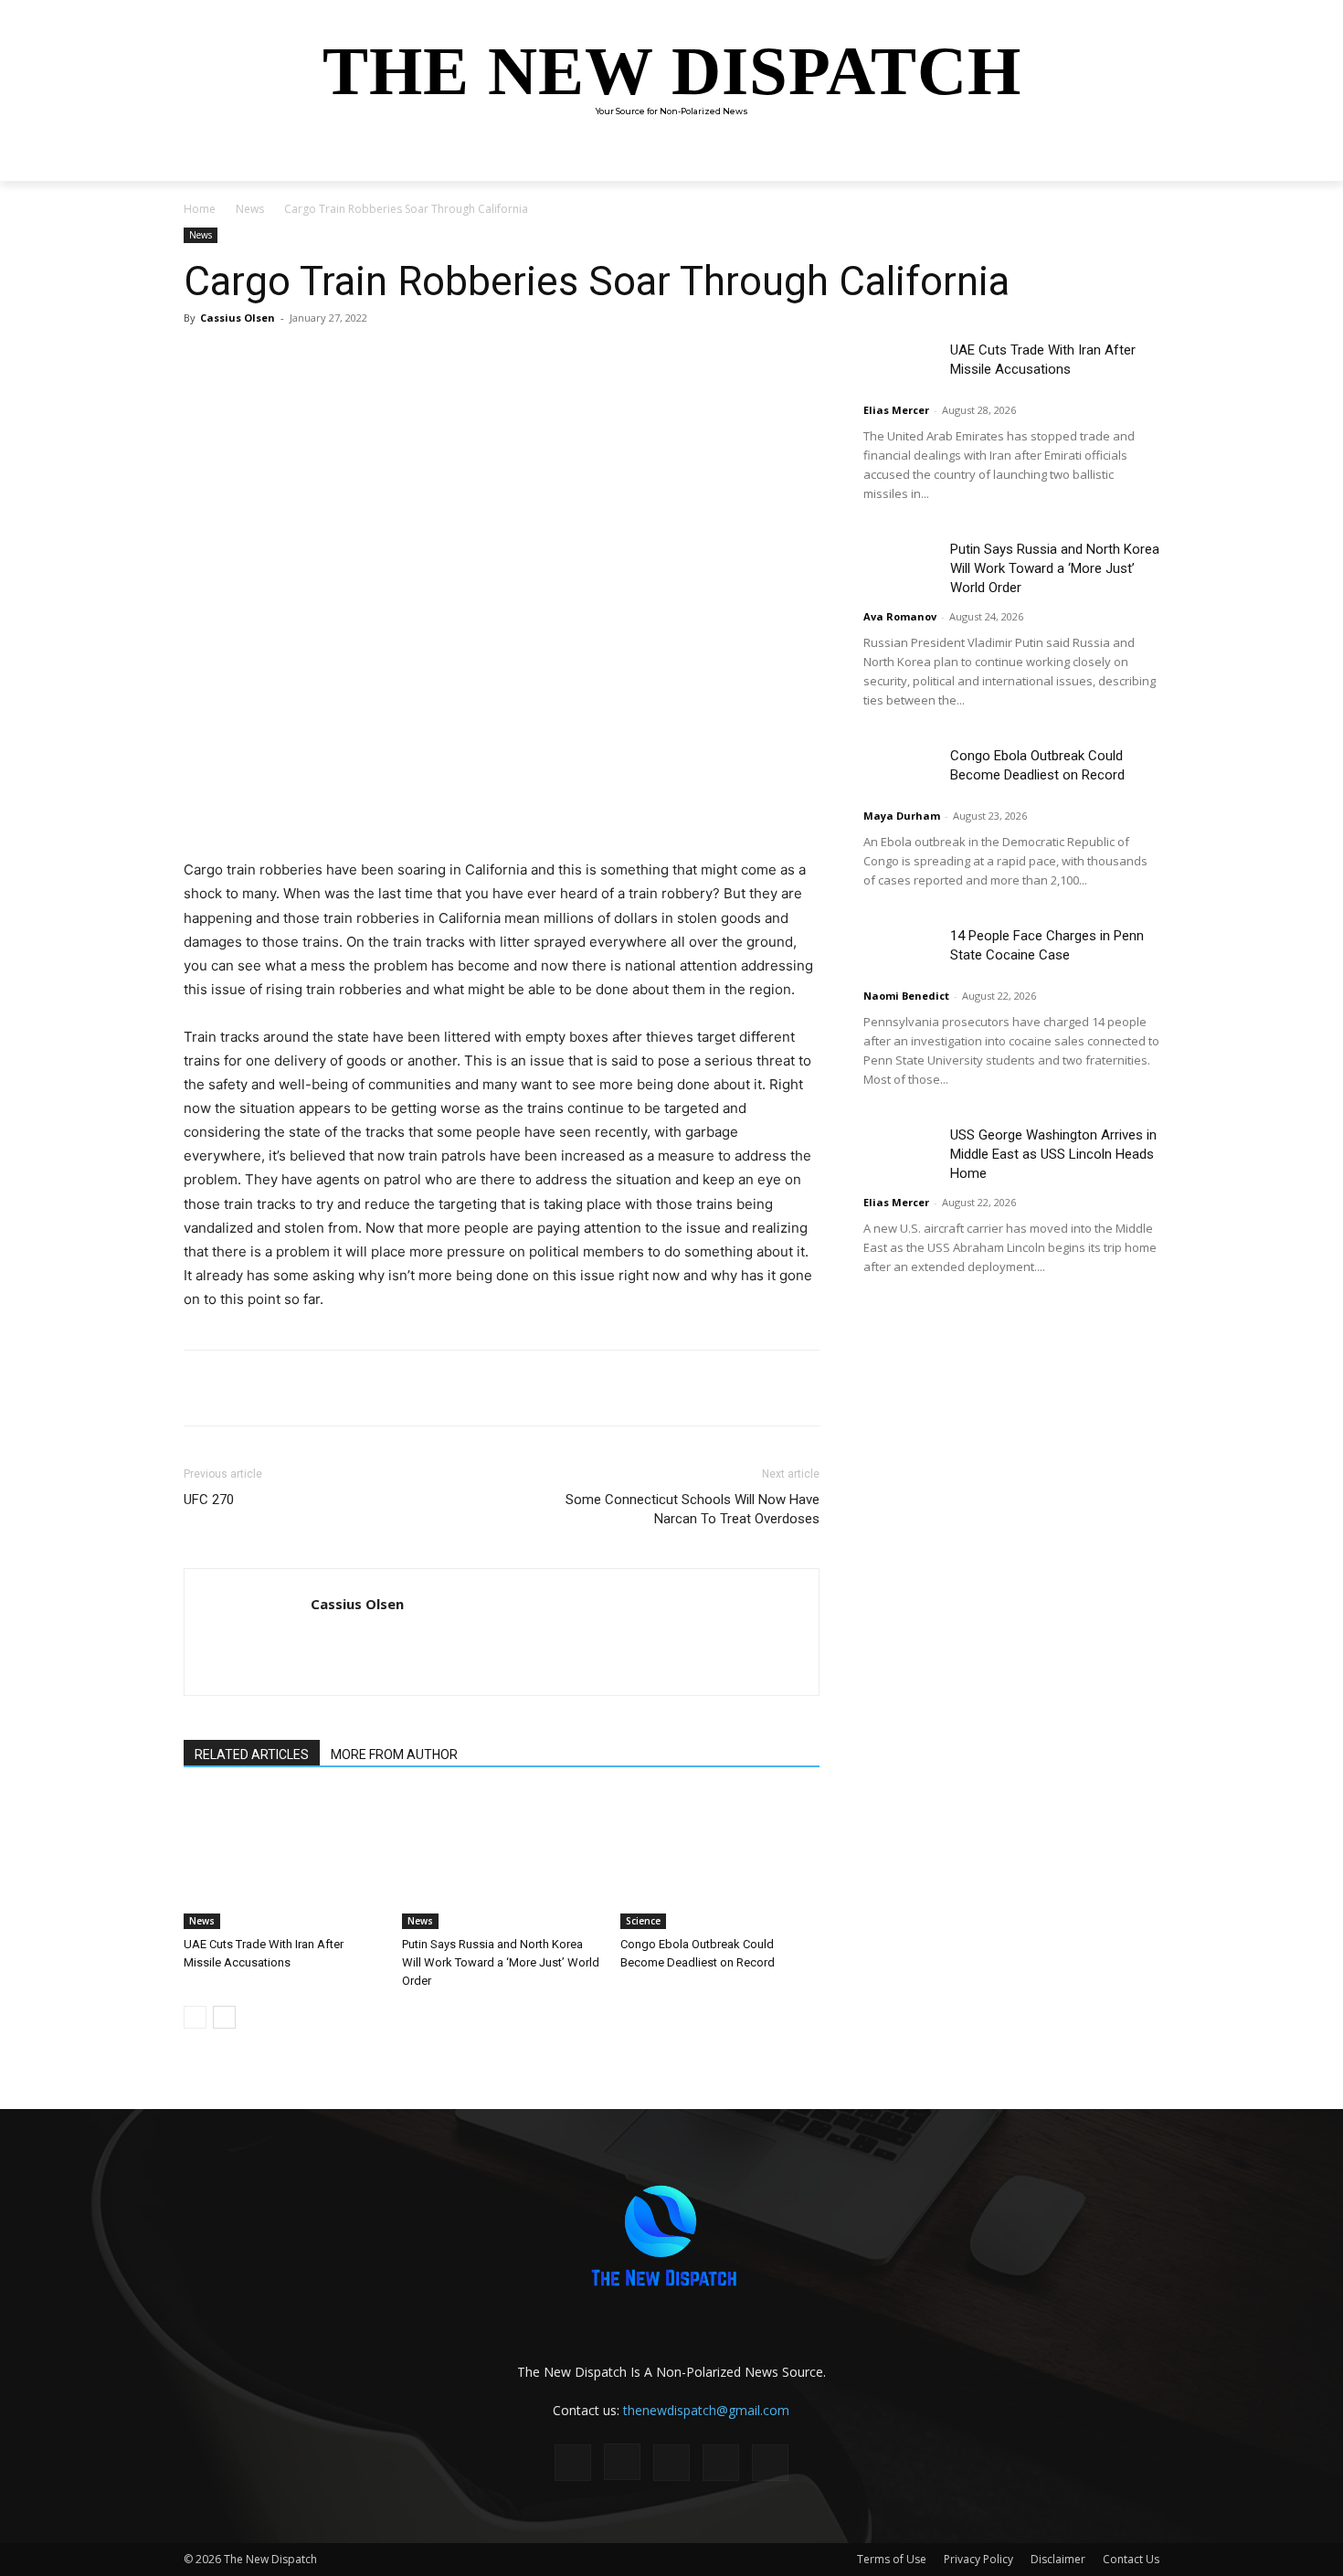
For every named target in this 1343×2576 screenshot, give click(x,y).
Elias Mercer (896, 410)
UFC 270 (209, 1500)
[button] (1137, 159)
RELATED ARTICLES (252, 1754)
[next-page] (224, 2017)
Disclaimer (1058, 2559)
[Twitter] (357, 359)
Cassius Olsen (238, 318)
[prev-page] (195, 2017)
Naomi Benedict (906, 996)
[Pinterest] (399, 359)
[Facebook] (315, 359)
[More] (442, 359)
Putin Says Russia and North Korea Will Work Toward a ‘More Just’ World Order (501, 1962)
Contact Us (1131, 2559)
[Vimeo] (770, 2463)
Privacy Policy (978, 2559)
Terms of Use (892, 2559)
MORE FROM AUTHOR (394, 1754)
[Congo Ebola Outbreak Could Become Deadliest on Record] (720, 1860)
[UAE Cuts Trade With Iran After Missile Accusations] (283, 1860)
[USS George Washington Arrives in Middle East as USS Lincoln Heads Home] (900, 1151)
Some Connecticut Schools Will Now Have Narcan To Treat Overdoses (693, 1509)
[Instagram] (622, 2462)
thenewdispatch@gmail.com (706, 2410)
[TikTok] (671, 2463)
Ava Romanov (900, 616)
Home (200, 209)
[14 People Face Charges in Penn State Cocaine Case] (900, 952)
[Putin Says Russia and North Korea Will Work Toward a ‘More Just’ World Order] (502, 1860)
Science (643, 1921)
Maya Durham (902, 816)
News (250, 209)
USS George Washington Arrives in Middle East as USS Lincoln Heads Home (1053, 1154)
